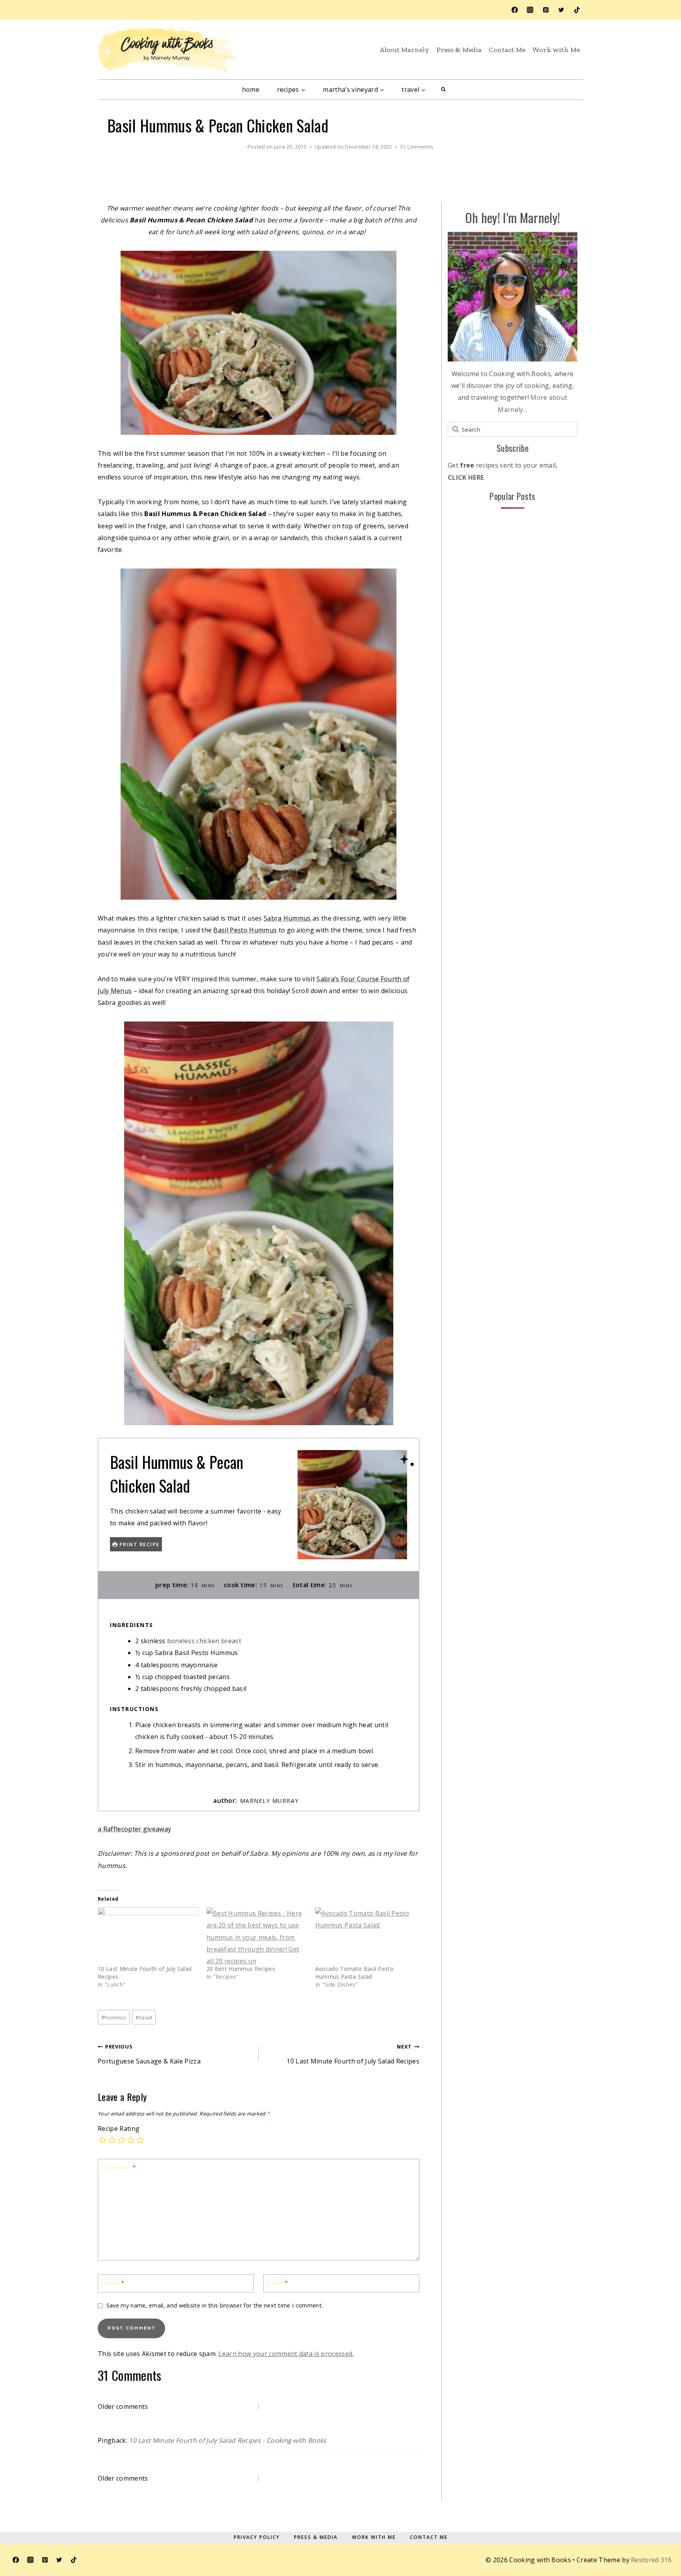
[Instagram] (530, 10)
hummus (114, 2017)
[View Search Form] (443, 89)
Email (277, 2283)
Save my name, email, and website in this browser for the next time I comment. (215, 2306)
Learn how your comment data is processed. (286, 2354)
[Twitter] (561, 10)
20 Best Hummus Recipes (241, 1969)
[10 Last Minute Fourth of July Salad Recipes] (148, 1936)
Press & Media (459, 50)
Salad (144, 2017)
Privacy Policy (257, 2537)
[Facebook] (515, 10)
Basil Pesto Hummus (245, 930)
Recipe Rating (119, 2129)
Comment (118, 2167)
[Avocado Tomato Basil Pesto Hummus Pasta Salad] (366, 1936)
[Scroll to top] (655, 2534)
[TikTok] (577, 10)
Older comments (123, 2406)
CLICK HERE (466, 477)
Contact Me (507, 50)
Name (113, 2283)
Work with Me (556, 50)
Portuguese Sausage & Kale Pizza (149, 2054)
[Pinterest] (546, 10)
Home (251, 89)
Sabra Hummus (288, 918)
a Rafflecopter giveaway (134, 1829)
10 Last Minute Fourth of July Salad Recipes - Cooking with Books (228, 2440)
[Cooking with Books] (167, 50)
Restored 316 (651, 2560)
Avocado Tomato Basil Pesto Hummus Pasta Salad (354, 1973)
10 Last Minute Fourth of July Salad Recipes (353, 2054)
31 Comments (417, 147)
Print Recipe (139, 1544)
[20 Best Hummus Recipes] (257, 1936)
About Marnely (404, 50)
